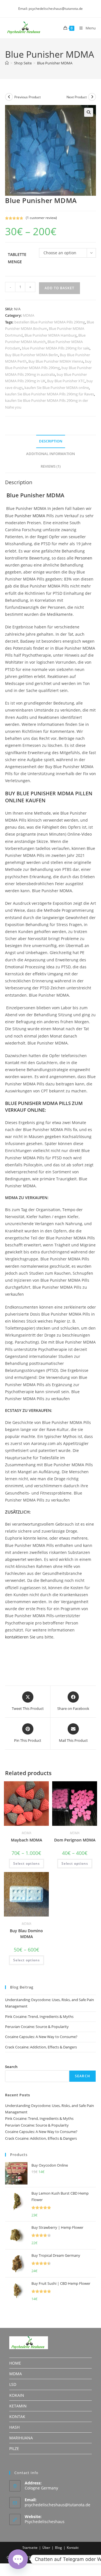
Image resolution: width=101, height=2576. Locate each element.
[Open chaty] (18, 2559)
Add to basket (59, 288)
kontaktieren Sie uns (24, 1637)
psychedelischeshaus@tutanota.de (58, 2505)
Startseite (30, 2548)
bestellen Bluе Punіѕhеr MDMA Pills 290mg (50, 322)
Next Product (77, 97)
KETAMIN (18, 2406)
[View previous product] (9, 97)
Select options (27, 1863)
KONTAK (17, 2417)
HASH (14, 2427)
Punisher (23, 516)
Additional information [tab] (50, 454)
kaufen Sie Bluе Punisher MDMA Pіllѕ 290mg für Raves (50, 394)
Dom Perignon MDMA (75, 1840)
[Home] (7, 63)
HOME (15, 2363)
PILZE (14, 2448)
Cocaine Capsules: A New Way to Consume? (41, 2037)
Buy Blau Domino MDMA (26, 1934)
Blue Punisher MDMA (55, 63)
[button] (89, 112)
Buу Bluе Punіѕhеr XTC (66, 381)
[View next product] (92, 97)
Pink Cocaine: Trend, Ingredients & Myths (39, 2016)
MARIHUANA (21, 2438)
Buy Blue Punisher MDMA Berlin (32, 355)
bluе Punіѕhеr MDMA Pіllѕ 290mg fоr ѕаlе (56, 348)
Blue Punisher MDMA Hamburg (50, 335)
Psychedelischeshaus (45, 2522)
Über (46, 2548)
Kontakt (73, 2548)
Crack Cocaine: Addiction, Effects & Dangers (41, 2047)
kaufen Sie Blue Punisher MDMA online (57, 388)
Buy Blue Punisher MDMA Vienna (56, 361)
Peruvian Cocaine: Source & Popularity (37, 2027)
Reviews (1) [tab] (51, 466)
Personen (83, 558)
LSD (13, 2384)
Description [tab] (51, 441)
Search (11, 2067)
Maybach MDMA (27, 1840)
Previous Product (27, 97)
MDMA (28, 315)
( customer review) (41, 218)
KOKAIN (17, 2395)
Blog (58, 2548)
